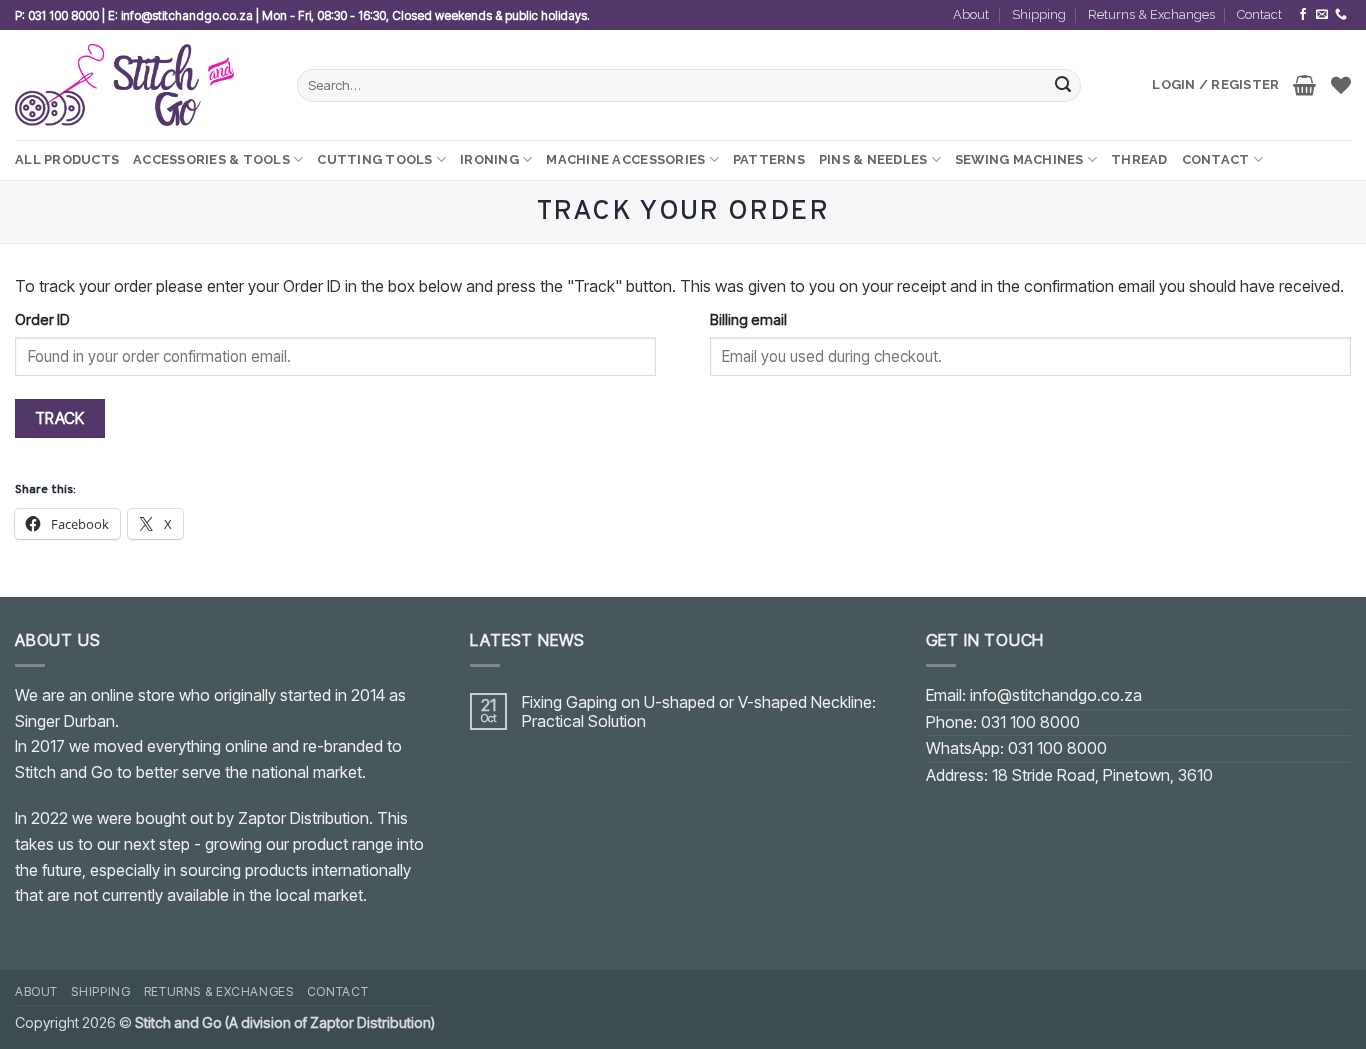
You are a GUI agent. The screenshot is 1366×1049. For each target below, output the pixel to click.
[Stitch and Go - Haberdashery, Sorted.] (141, 85)
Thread (1139, 159)
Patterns (769, 159)
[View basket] (1304, 85)
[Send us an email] (1322, 15)
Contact (1259, 14)
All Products (67, 159)
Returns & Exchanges (1151, 14)
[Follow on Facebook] (1303, 15)
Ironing (489, 159)
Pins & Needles (873, 159)
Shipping (1039, 14)
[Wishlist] (1341, 85)
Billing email (748, 319)
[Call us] (1341, 15)
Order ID (42, 319)
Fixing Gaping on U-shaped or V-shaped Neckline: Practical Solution (699, 712)
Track (60, 418)
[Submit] (1063, 86)
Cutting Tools (374, 159)
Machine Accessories (625, 159)
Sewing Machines (1019, 159)
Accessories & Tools (211, 159)
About (971, 14)
